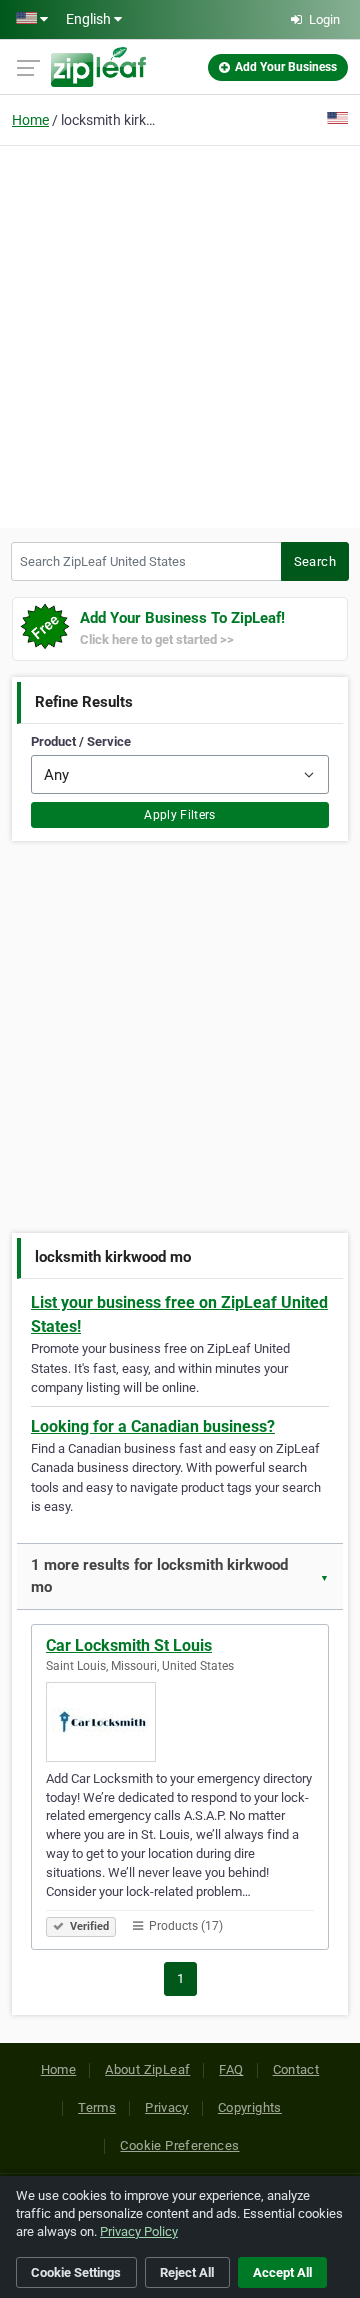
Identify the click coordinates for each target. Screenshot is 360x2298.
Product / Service (81, 741)
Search (315, 561)
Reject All (187, 2272)
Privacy (167, 2107)
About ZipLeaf (147, 2069)
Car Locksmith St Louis (129, 1645)
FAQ (231, 2069)
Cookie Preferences (179, 2145)
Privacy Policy (139, 2231)
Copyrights (250, 2107)
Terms (97, 2107)
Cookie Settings (76, 2272)
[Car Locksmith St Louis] (180, 1722)
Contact (296, 2069)
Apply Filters (180, 815)
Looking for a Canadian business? (153, 1426)
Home (30, 120)
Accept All (282, 2272)
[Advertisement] (180, 334)
